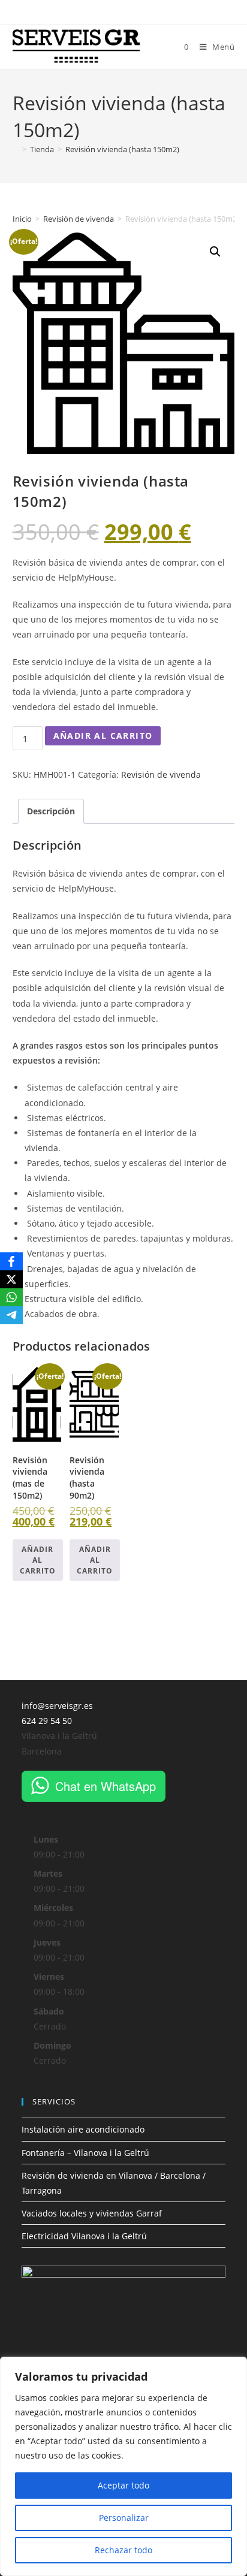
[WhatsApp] (11, 1297)
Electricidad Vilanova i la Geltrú (84, 2236)
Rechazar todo (123, 2550)
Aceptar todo (123, 2485)
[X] (11, 1279)
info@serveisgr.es (57, 1706)
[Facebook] (11, 1261)
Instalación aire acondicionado (83, 2129)
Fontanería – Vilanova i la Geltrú (85, 2153)
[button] (215, 252)
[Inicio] (16, 149)
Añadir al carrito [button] (38, 1560)
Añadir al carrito (103, 736)
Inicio (22, 219)
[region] (123, 2466)
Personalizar (124, 2518)
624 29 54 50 (47, 1721)
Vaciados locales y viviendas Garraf (92, 2213)
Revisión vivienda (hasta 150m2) (122, 149)
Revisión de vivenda (79, 219)
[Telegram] (11, 1315)
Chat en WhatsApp (106, 1786)
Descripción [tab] (51, 811)
